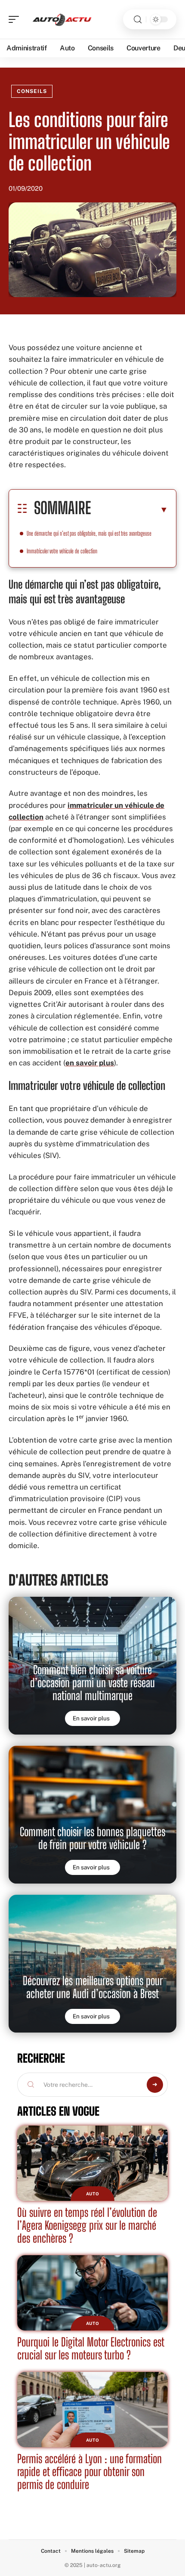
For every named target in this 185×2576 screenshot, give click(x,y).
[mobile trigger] (16, 19)
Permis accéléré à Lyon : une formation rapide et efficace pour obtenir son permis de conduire (89, 2472)
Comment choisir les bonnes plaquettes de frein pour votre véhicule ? (92, 1838)
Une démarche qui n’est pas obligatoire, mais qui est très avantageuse (89, 533)
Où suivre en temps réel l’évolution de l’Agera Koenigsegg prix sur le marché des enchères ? (87, 2225)
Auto (93, 2194)
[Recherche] (138, 20)
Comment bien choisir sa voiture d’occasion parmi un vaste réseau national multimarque (92, 1683)
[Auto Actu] (62, 19)
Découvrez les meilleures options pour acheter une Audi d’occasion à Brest (93, 1987)
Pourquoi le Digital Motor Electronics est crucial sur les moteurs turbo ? (91, 2348)
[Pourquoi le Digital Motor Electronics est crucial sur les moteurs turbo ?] (92, 2293)
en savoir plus (90, 1063)
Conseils (32, 91)
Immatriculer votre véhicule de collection (62, 551)
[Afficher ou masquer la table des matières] (129, 509)
